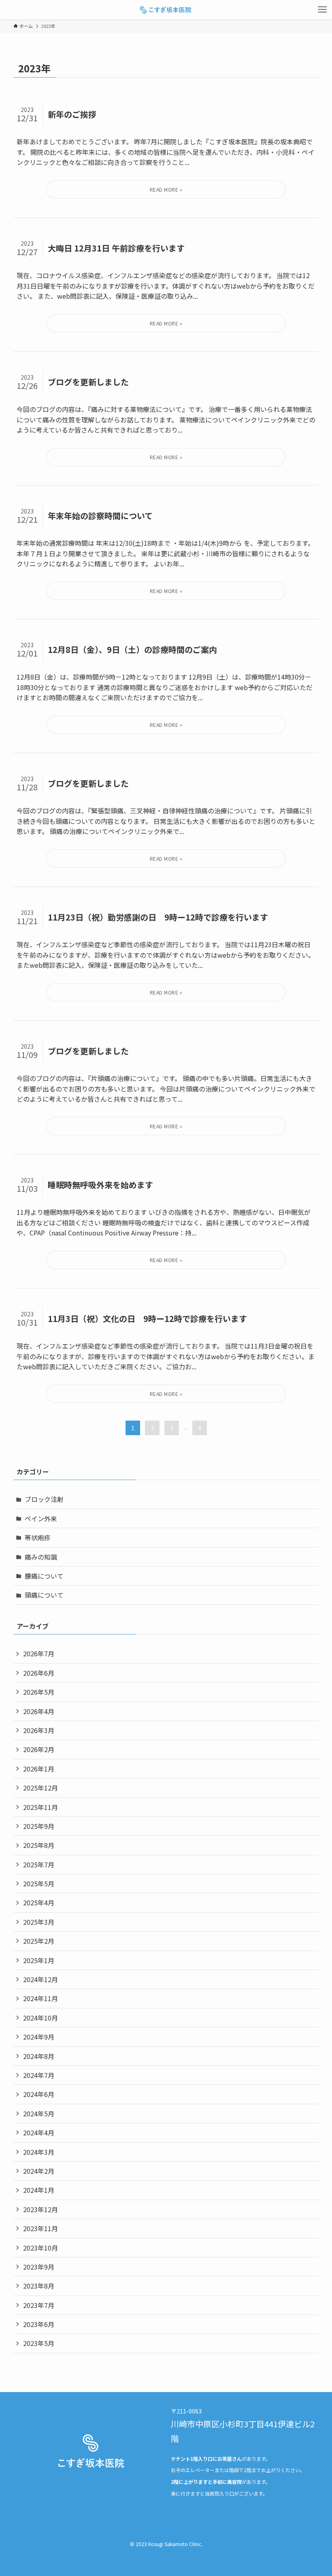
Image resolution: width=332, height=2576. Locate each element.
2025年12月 (40, 1788)
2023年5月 (39, 2343)
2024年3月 (39, 2152)
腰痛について (44, 1576)
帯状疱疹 (38, 1537)
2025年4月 (39, 1902)
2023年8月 (39, 2286)
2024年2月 (39, 2171)
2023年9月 (39, 2267)
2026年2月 (39, 1749)
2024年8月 (39, 2056)
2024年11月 (40, 1998)
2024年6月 (39, 2094)
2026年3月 (39, 1730)
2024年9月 (39, 2037)
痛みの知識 (41, 1557)
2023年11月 (40, 2228)
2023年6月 (39, 2324)
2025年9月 (39, 1826)
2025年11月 (40, 1807)
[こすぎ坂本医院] (166, 10)
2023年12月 (40, 2209)
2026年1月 (39, 1769)
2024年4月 (39, 2133)
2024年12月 (40, 1979)
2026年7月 (39, 1653)
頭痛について (44, 1595)
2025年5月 (39, 1883)
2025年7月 (39, 1864)
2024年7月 (39, 2075)
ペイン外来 (41, 1518)
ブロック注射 (44, 1499)
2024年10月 (40, 2018)
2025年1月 (39, 1960)
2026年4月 (39, 1711)
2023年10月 (40, 2248)
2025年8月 (39, 1845)
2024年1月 (39, 2190)
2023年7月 (39, 2305)
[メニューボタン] (322, 10)
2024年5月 (39, 2114)
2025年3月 (39, 1922)
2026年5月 (39, 1692)
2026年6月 (39, 1673)
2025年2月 (39, 1941)
